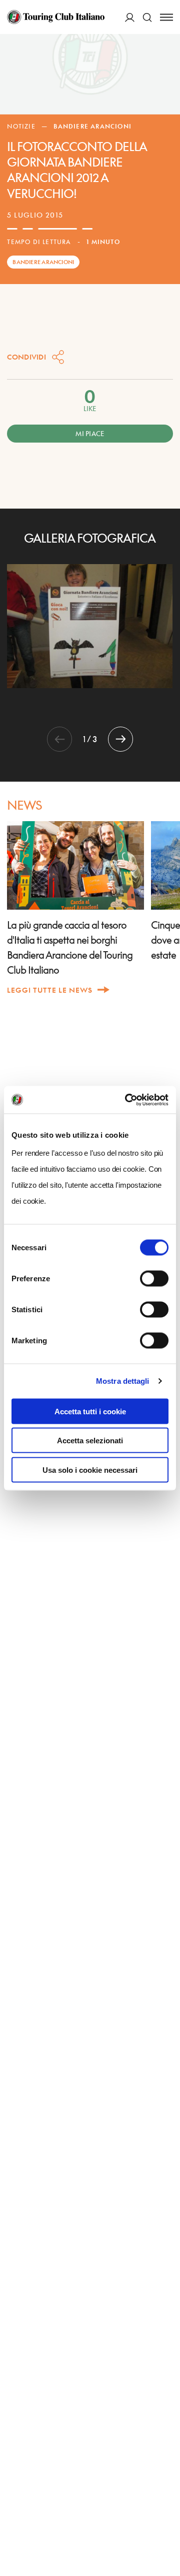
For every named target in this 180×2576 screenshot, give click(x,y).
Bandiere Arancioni (92, 126)
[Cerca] (147, 17)
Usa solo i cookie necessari (90, 1470)
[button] (120, 739)
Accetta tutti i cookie (90, 1411)
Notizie (21, 126)
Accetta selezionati (90, 1441)
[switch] (154, 1278)
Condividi (26, 357)
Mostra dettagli (123, 1381)
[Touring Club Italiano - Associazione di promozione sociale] (56, 17)
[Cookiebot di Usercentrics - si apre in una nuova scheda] (127, 1100)
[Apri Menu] (166, 17)
